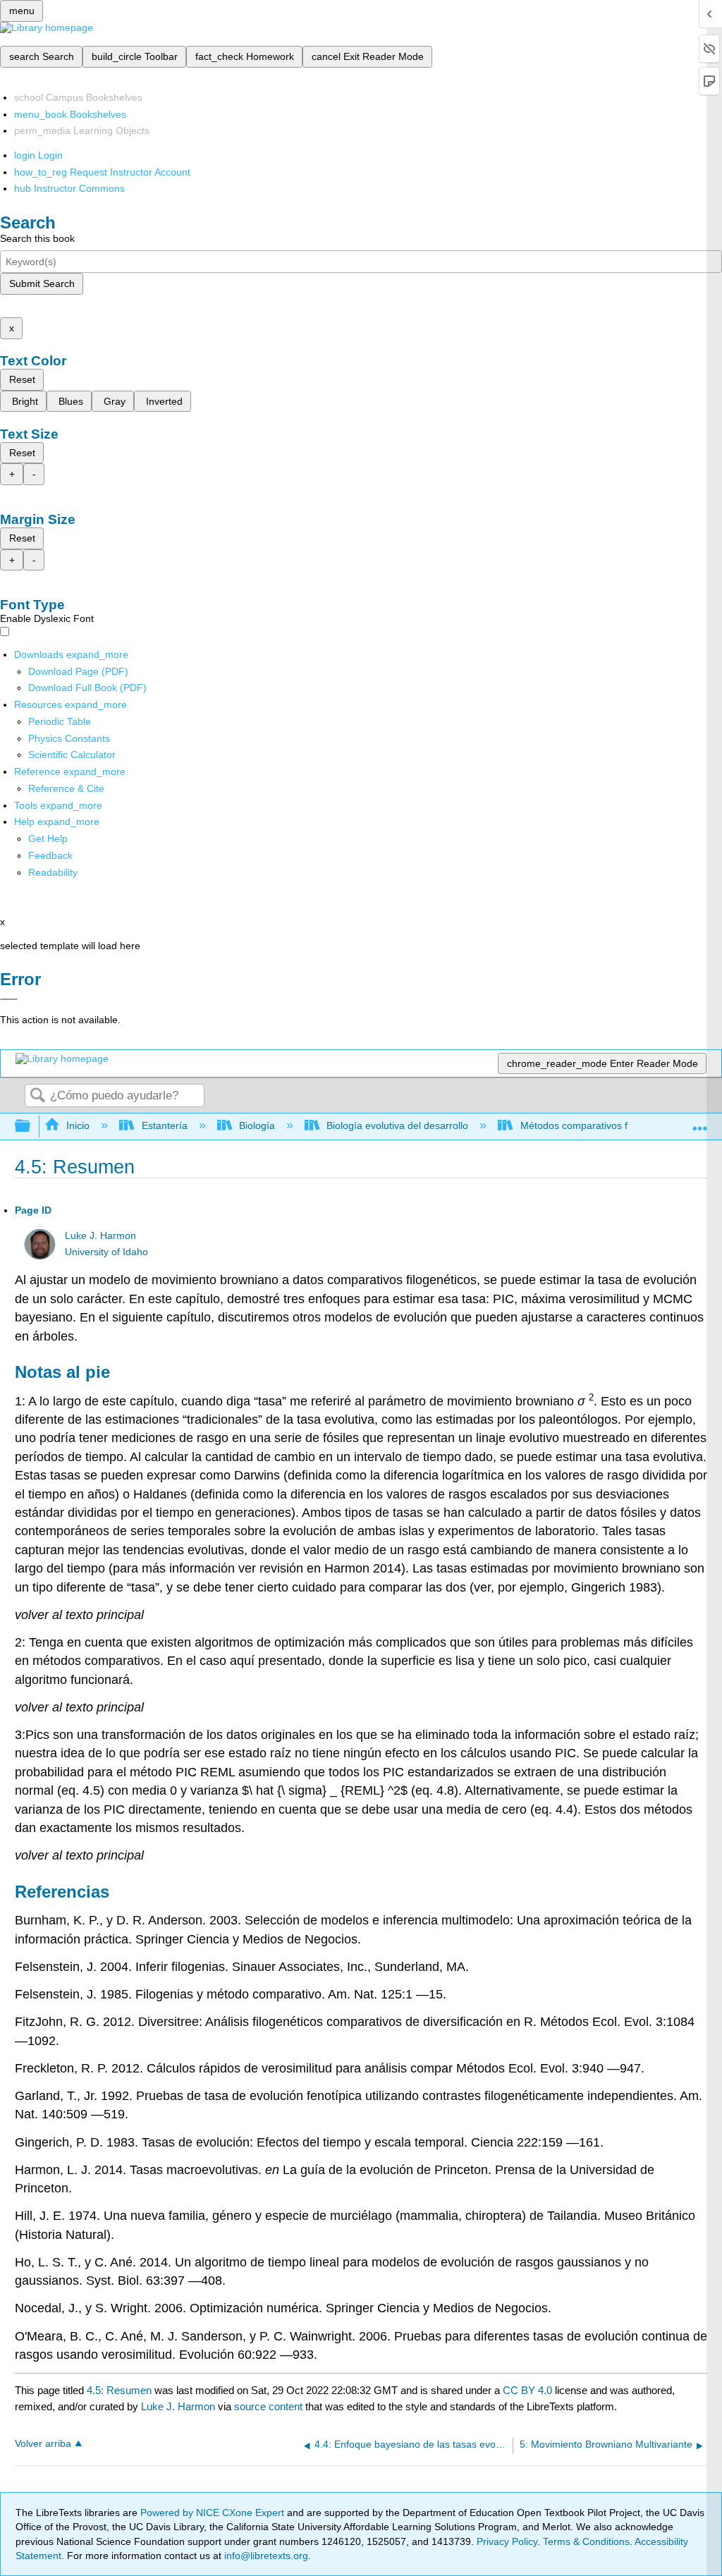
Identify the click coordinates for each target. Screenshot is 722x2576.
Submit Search (42, 283)
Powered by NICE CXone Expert (214, 2513)
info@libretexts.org (265, 2556)
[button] (50, 855)
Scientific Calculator (72, 755)
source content (268, 2406)
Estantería (164, 1125)
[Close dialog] (9, 999)
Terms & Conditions (586, 2541)
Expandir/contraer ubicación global (700, 1122)
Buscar (37, 1096)
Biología (257, 1125)
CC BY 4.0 (527, 2390)
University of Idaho (106, 1252)
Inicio (78, 1125)
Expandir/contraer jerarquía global (32, 1127)
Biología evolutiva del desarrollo (397, 1125)
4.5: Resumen (119, 2390)
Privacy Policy (507, 2541)
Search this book (37, 238)
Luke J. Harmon (100, 1236)
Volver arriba (43, 2444)
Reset (22, 379)
